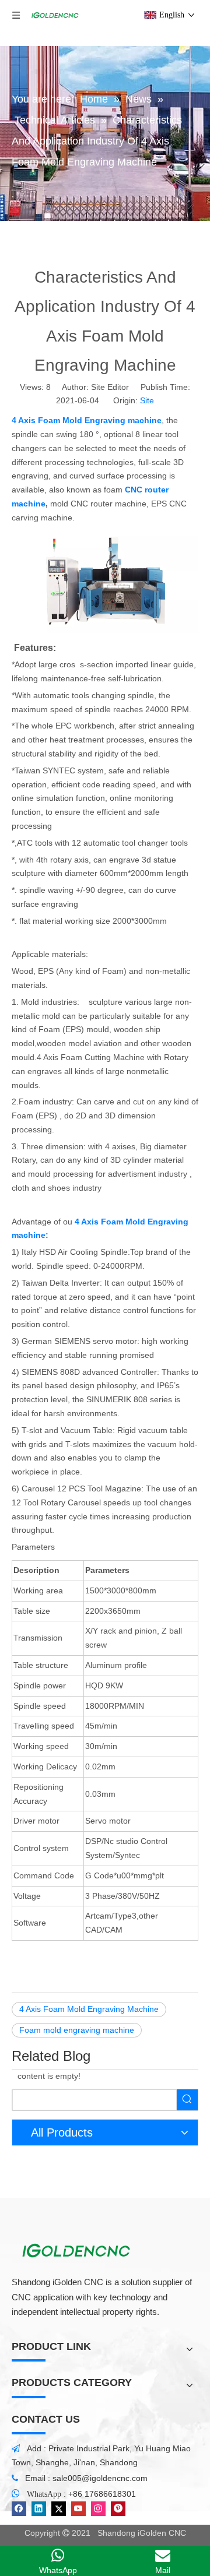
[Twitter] (59, 2509)
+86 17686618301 (102, 2494)
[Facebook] (19, 2509)
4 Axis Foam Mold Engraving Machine (89, 2009)
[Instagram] (98, 2509)
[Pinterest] (118, 2509)
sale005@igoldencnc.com (100, 2478)
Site (147, 400)
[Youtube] (78, 2509)
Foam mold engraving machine (77, 2030)
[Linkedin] (39, 2509)
